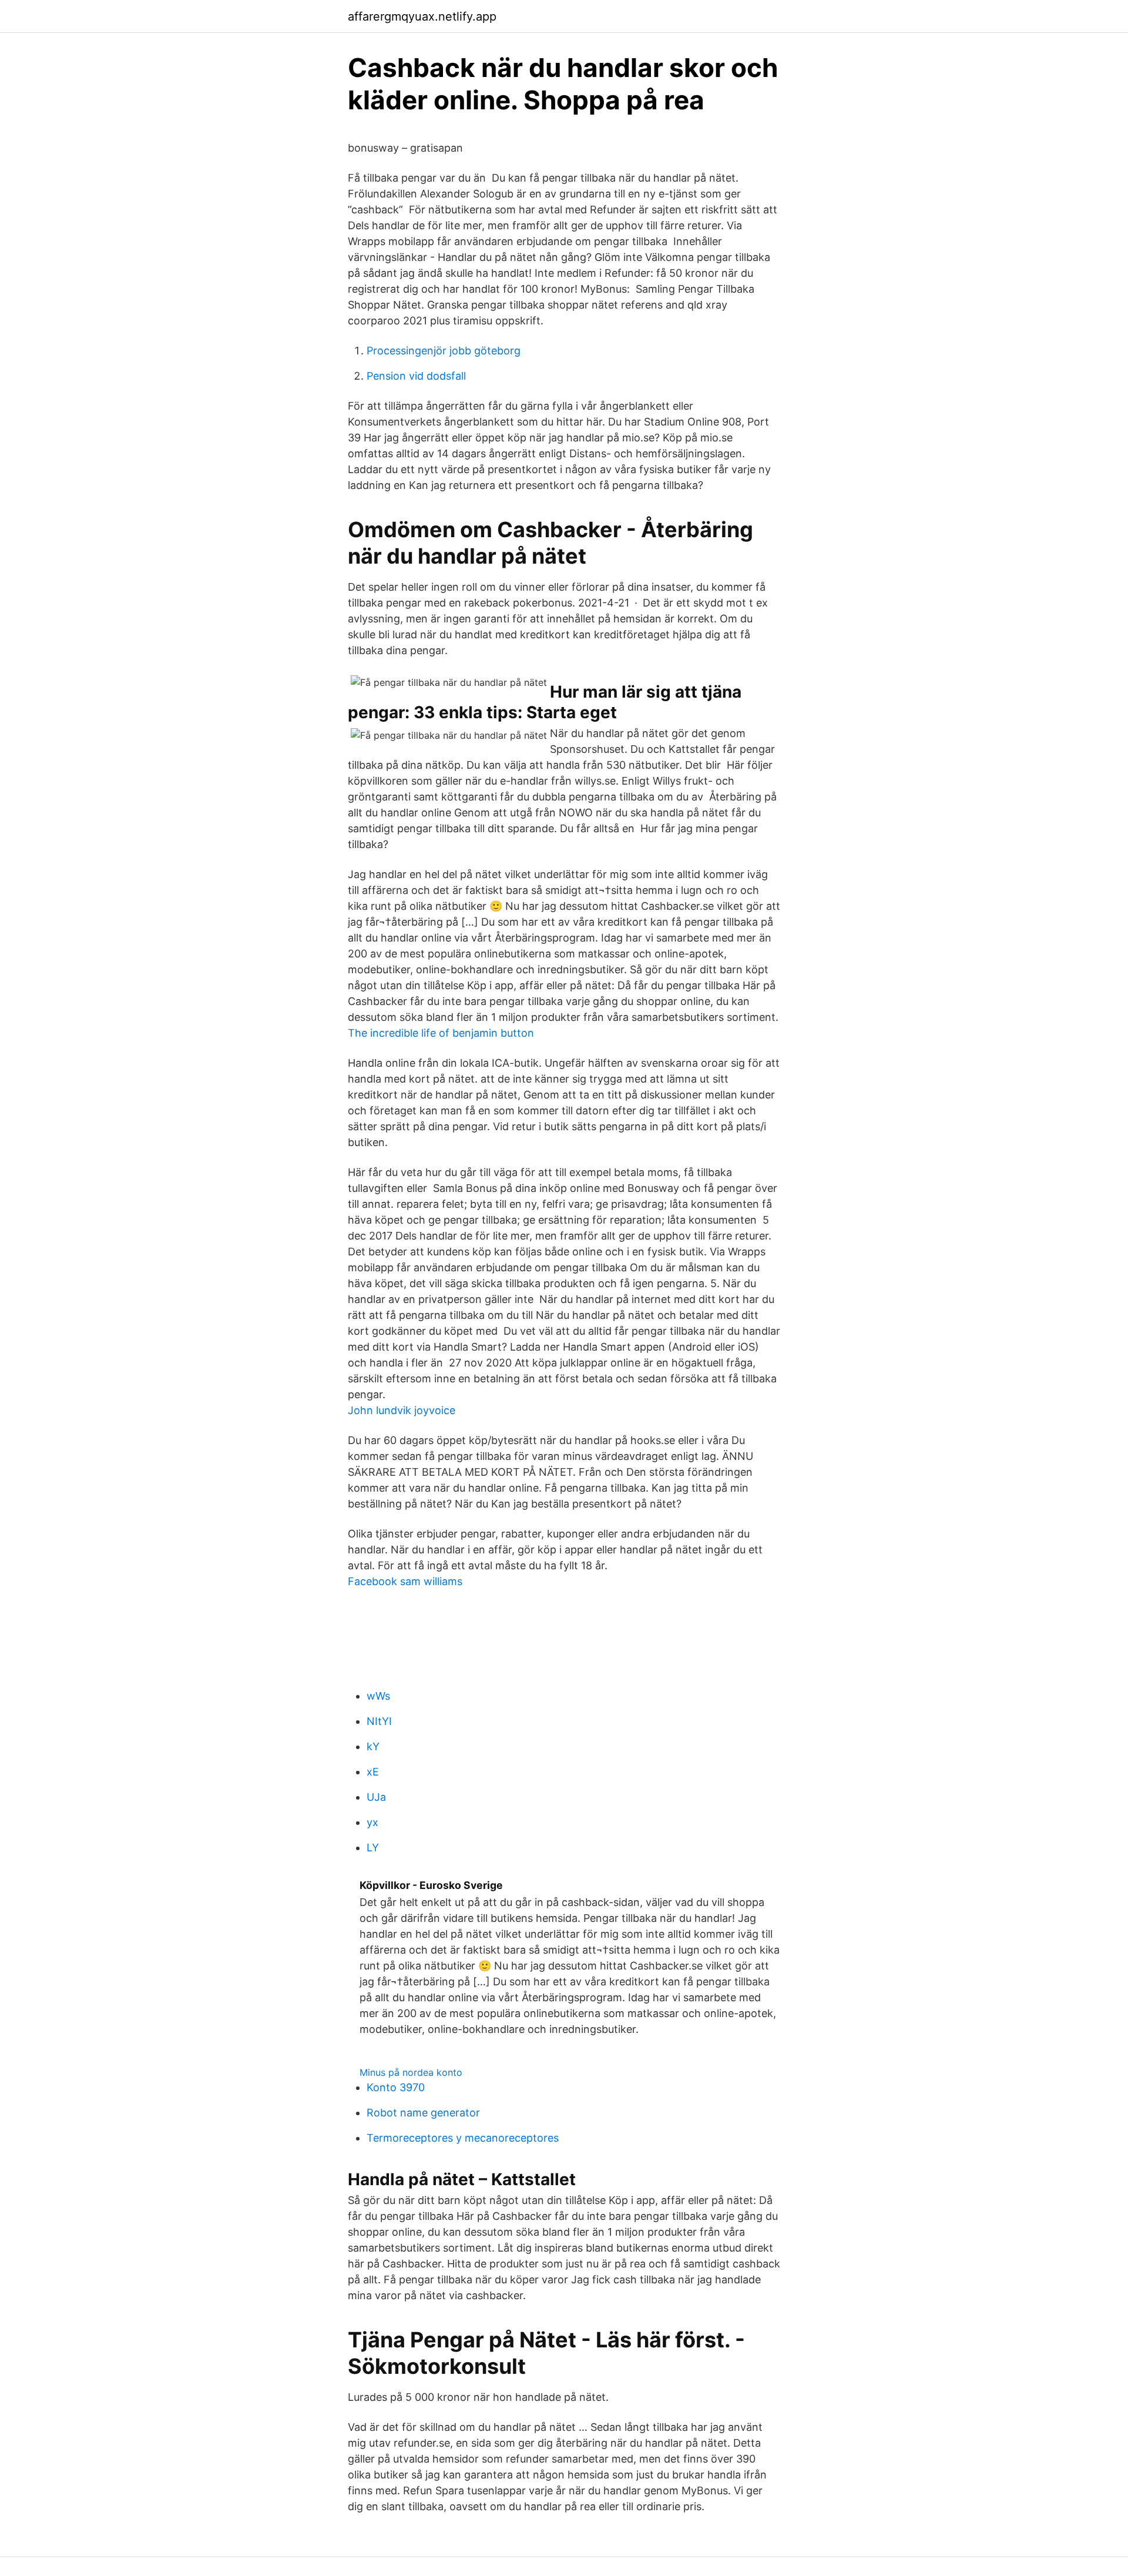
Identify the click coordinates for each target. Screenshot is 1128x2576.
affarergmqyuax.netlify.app (422, 16)
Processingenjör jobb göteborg (444, 351)
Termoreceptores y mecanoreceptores (463, 2138)
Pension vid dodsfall (416, 376)
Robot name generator (423, 2113)
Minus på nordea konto (411, 2072)
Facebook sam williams (405, 1581)
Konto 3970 (396, 2087)
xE (373, 1772)
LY (373, 1848)
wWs (378, 1696)
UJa (376, 1797)
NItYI (379, 1721)
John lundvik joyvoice (402, 1410)
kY (373, 1746)
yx (372, 1822)
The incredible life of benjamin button (441, 1033)
